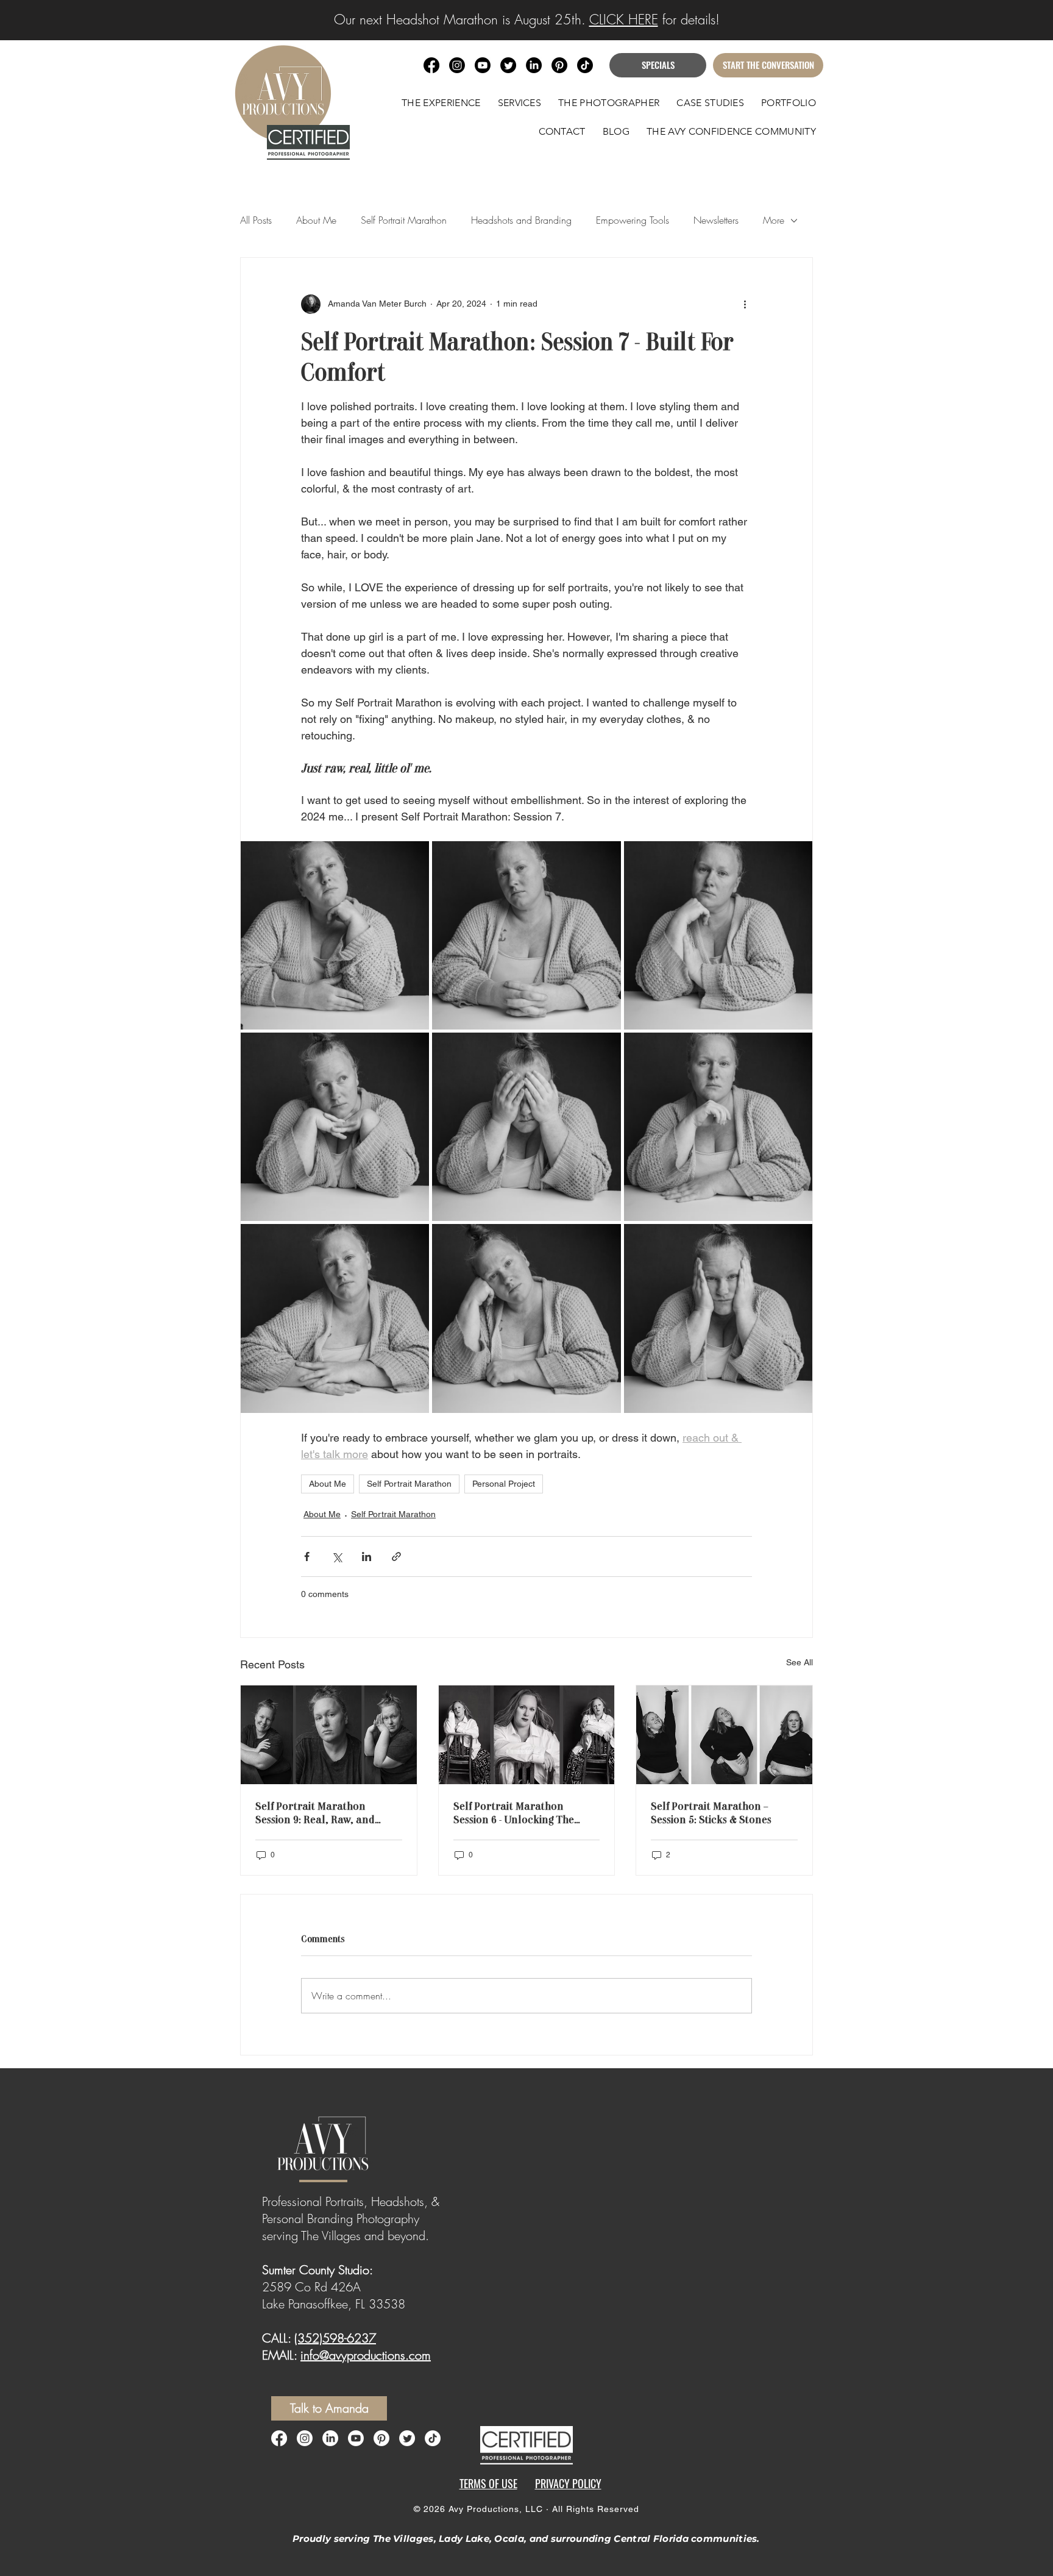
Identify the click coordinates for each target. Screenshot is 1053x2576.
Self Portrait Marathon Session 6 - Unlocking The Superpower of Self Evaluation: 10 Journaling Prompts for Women (515, 1812)
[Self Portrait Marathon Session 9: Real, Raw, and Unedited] (329, 1735)
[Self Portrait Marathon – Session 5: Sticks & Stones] (724, 1735)
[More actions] (745, 304)
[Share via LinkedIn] (367, 1557)
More (774, 220)
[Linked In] (330, 2438)
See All (799, 1662)
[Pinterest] (381, 2438)
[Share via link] (396, 1557)
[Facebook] (279, 2438)
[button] (520, 103)
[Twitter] (407, 2438)
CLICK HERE (624, 20)
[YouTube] (356, 2438)
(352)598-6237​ (335, 2338)
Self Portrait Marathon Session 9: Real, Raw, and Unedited (315, 1812)
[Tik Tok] (585, 65)
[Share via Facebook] (307, 1557)
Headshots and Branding (521, 220)
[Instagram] (305, 2438)
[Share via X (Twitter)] (337, 1557)
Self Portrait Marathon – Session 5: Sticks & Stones (711, 1812)
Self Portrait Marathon (404, 220)
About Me (316, 220)
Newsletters (716, 220)
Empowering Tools (633, 220)
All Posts (256, 220)
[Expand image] (335, 935)
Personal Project (504, 1484)
